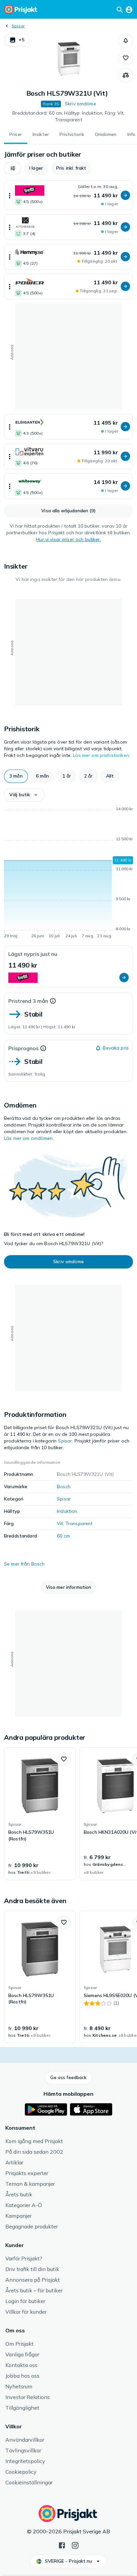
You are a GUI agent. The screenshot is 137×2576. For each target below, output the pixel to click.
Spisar (18, 26)
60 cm (63, 1536)
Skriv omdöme (80, 104)
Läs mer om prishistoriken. (101, 755)
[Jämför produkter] (126, 75)
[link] (40, 1814)
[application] (68, 874)
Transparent (79, 1523)
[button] (17, 40)
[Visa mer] (10, 195)
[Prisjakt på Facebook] (62, 2545)
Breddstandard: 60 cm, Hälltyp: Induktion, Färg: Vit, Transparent (68, 116)
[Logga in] (129, 9)
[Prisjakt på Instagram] (75, 2545)
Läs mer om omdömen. (29, 1138)
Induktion (67, 1511)
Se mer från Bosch (24, 1564)
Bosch (64, 1486)
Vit (60, 1523)
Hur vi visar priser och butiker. (68, 539)
